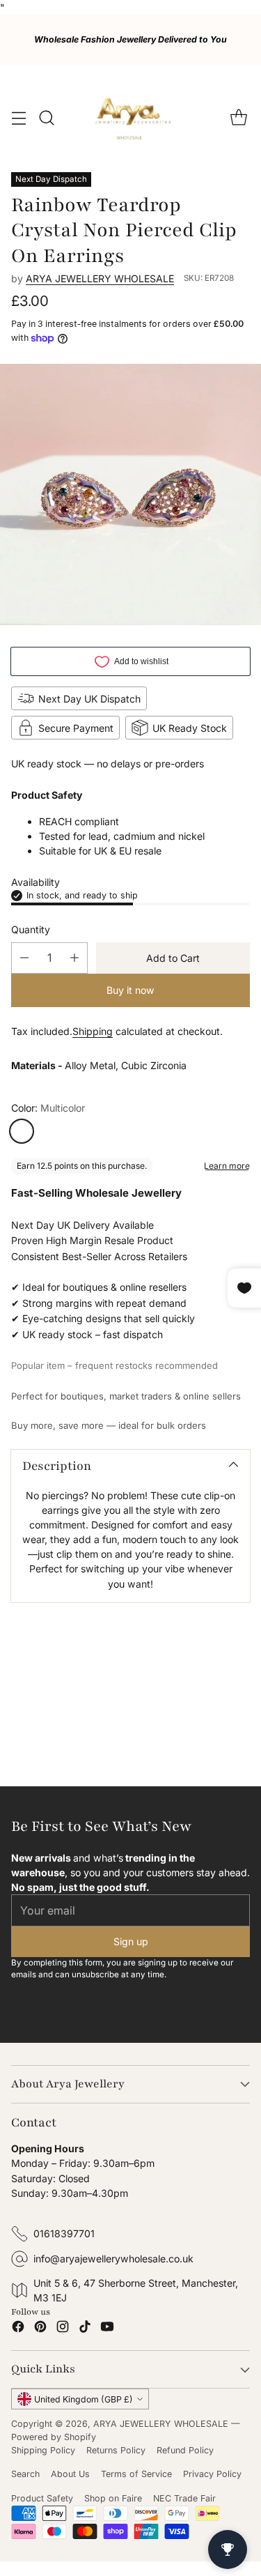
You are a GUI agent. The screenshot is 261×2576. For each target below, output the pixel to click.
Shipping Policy (43, 2450)
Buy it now (130, 990)
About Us (70, 2474)
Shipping (93, 1031)
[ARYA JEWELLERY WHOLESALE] (131, 118)
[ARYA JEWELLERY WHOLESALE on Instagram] (63, 2329)
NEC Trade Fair (184, 2498)
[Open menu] (18, 118)
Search (25, 2474)
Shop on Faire (113, 2498)
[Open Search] (46, 118)
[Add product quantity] (74, 958)
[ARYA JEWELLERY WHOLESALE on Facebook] (18, 2329)
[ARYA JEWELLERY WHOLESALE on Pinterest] (40, 2329)
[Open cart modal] (238, 118)
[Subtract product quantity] (24, 958)
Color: (48, 1108)
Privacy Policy (212, 2474)
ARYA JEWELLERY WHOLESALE (100, 278)
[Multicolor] (22, 1131)
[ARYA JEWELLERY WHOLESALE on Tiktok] (85, 2329)
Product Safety (42, 2498)
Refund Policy (185, 2450)
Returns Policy (116, 2450)
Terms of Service (136, 2474)
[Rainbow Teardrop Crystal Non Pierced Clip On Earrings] (130, 495)
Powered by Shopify (54, 2437)
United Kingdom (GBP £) (84, 2399)
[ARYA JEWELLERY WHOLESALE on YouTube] (107, 2329)
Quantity (31, 929)
